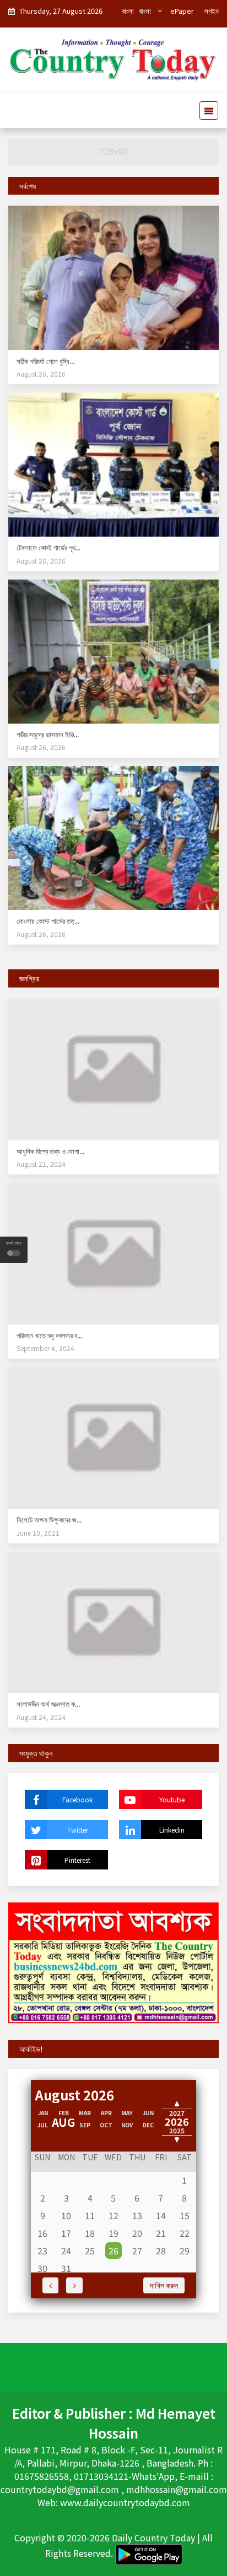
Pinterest (77, 1860)
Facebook (77, 1799)
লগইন (212, 11)
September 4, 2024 (45, 1348)
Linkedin (172, 1830)
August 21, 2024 (41, 1164)
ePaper (182, 11)
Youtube (172, 1799)
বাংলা (128, 11)
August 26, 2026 (41, 374)
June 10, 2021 (38, 1533)
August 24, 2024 (41, 1717)
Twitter (78, 1830)
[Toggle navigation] (206, 111)
